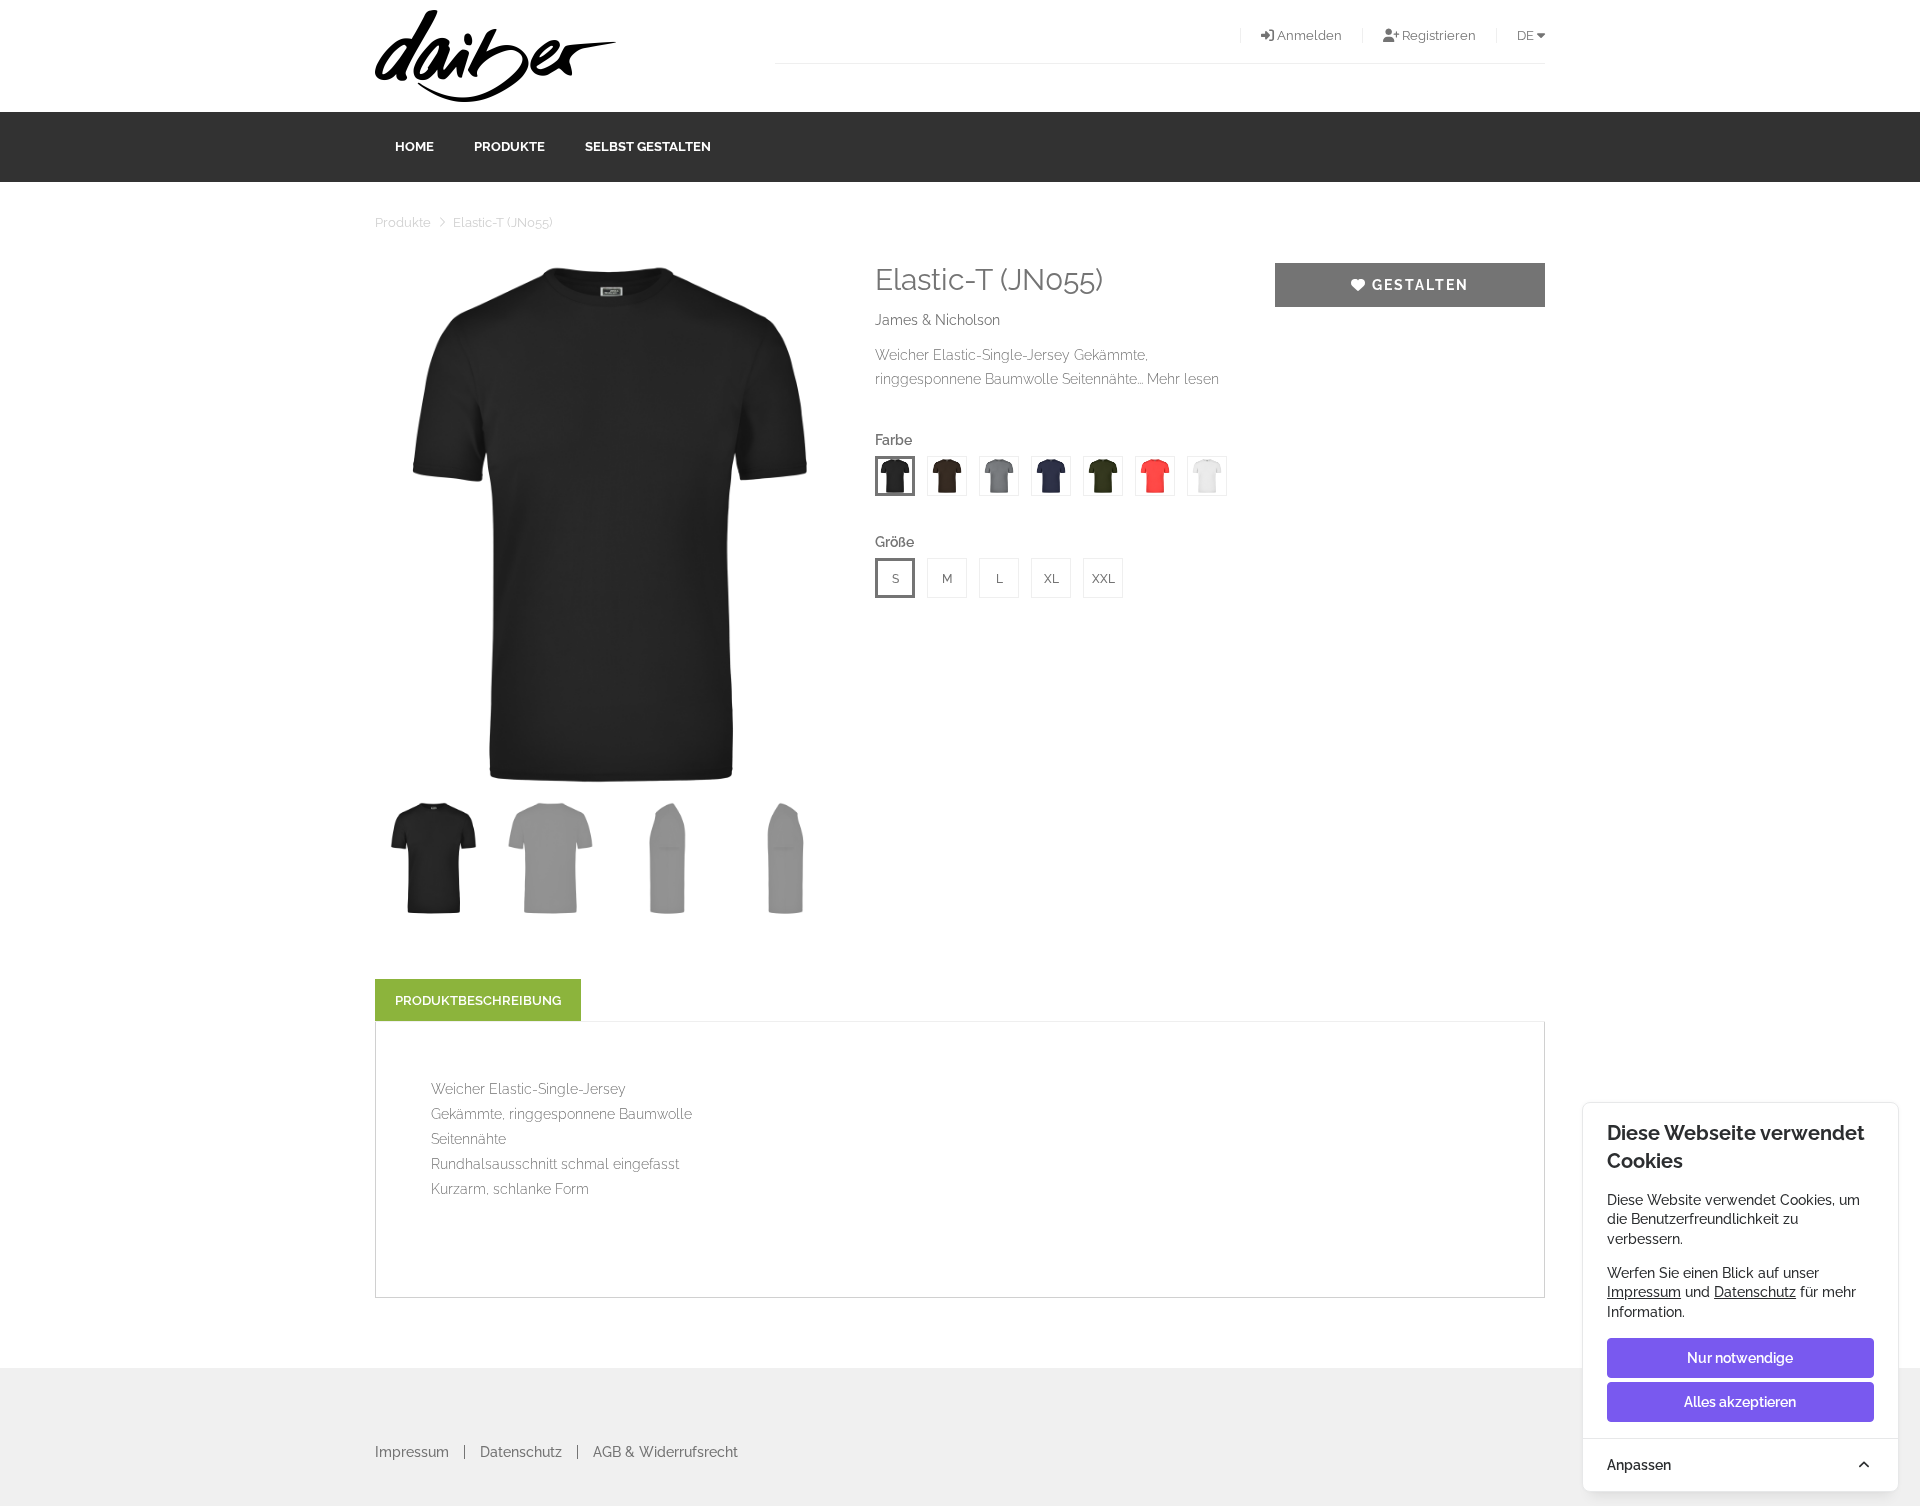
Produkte (509, 146)
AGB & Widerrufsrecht (665, 1452)
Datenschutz (521, 1452)
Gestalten (1418, 285)
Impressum (412, 1452)
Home (414, 146)
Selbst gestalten (648, 146)
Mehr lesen (1183, 379)
